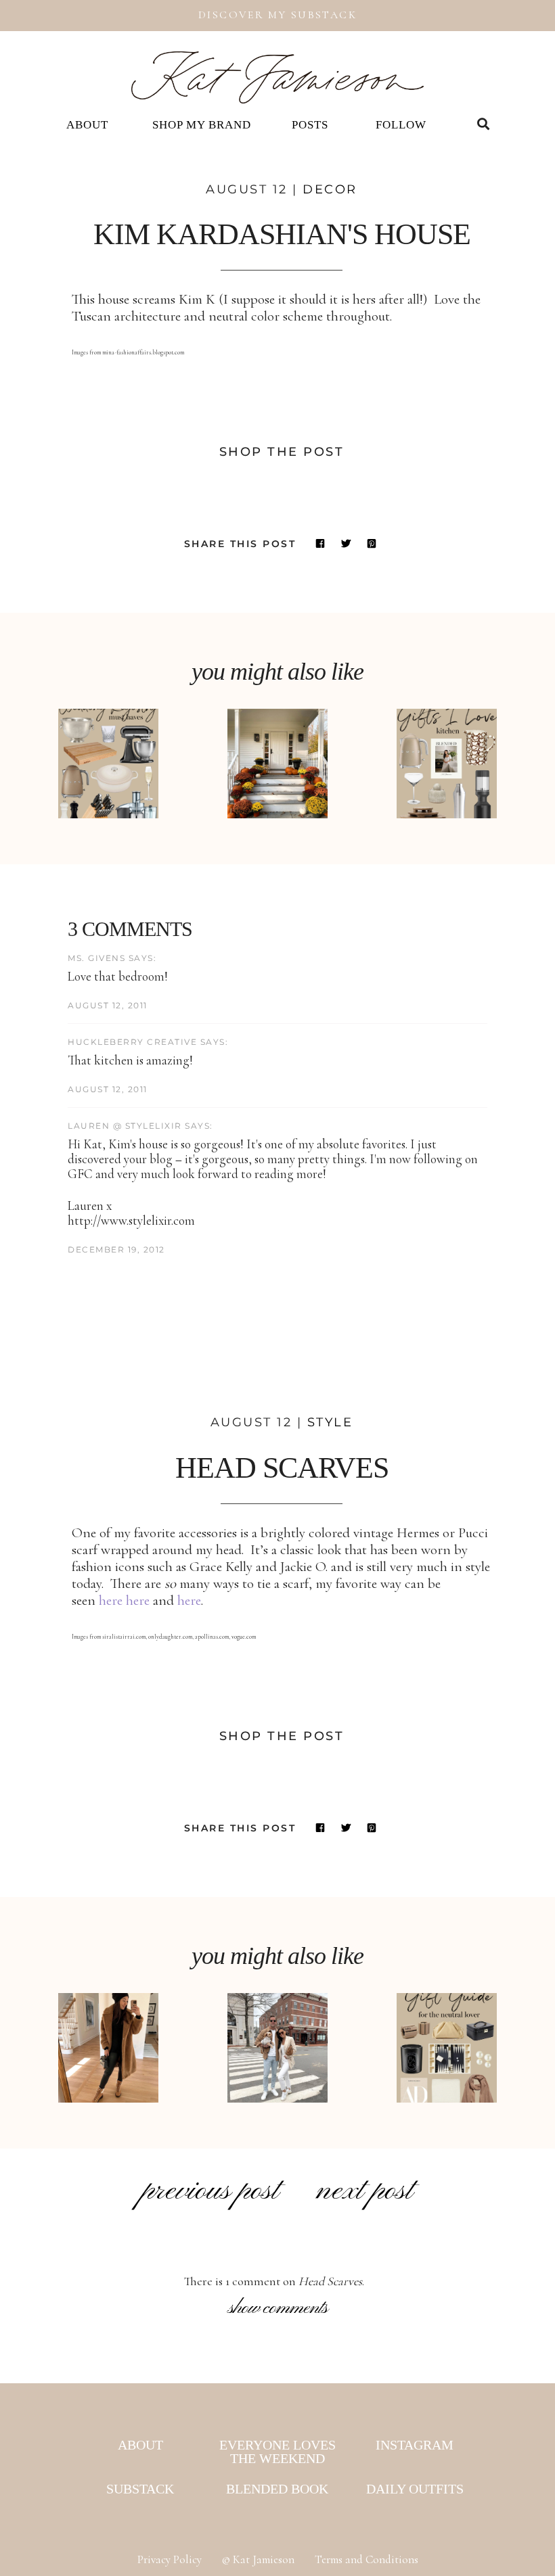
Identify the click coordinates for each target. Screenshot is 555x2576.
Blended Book (277, 2489)
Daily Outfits (415, 2489)
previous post (210, 2191)
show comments (278, 2308)
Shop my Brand (202, 125)
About (87, 125)
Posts (310, 125)
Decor (330, 189)
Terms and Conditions (367, 2559)
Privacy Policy (170, 2559)
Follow (401, 125)
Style (330, 1422)
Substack (140, 2489)
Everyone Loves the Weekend (277, 2452)
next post (364, 2191)
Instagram (415, 2445)
